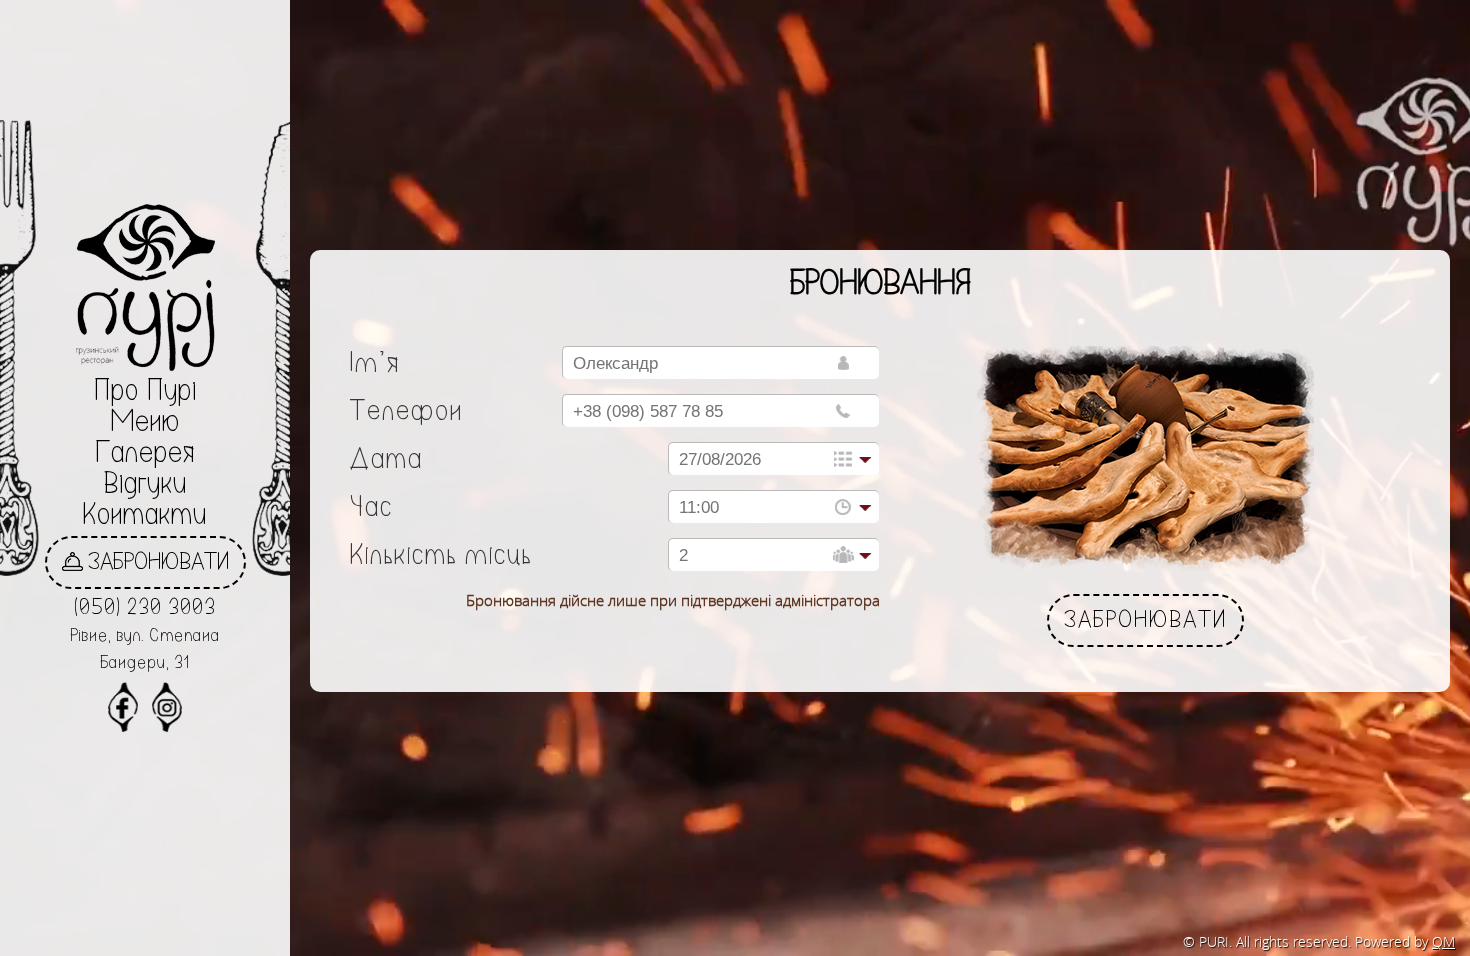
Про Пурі (145, 392)
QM (1443, 941)
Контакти (145, 516)
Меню (145, 423)
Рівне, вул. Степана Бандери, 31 (145, 650)
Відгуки (145, 485)
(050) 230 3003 (145, 609)
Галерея (145, 454)
